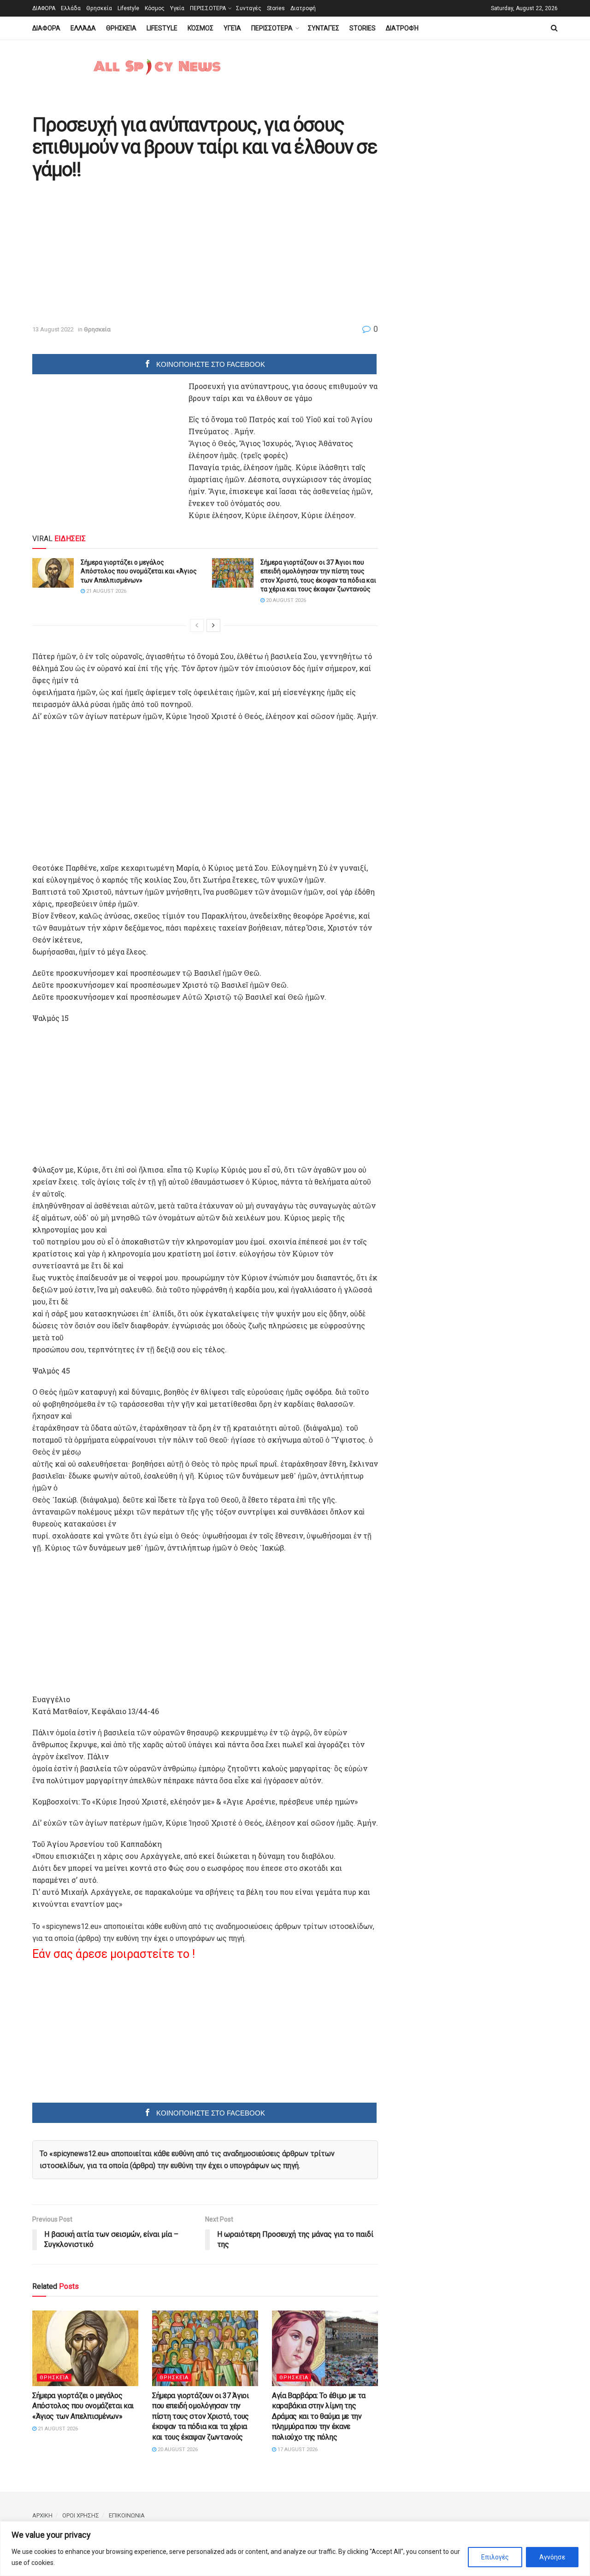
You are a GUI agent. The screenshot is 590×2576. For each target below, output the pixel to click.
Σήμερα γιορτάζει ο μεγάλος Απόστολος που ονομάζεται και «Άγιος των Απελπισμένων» (139, 571)
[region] (295, 2549)
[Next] (213, 625)
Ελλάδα (71, 8)
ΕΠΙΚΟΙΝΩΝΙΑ (127, 2515)
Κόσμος (155, 8)
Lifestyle (128, 8)
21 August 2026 (106, 591)
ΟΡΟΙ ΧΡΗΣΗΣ (81, 2515)
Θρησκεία (99, 8)
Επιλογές (495, 2557)
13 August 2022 (53, 329)
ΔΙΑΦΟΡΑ (44, 8)
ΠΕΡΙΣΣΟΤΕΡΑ (208, 8)
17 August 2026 (297, 2449)
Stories (276, 8)
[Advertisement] (110, 253)
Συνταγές (249, 8)
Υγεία (177, 8)
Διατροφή (303, 8)
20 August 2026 (285, 600)
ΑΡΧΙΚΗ (42, 2515)
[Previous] (197, 625)
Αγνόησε (552, 2557)
